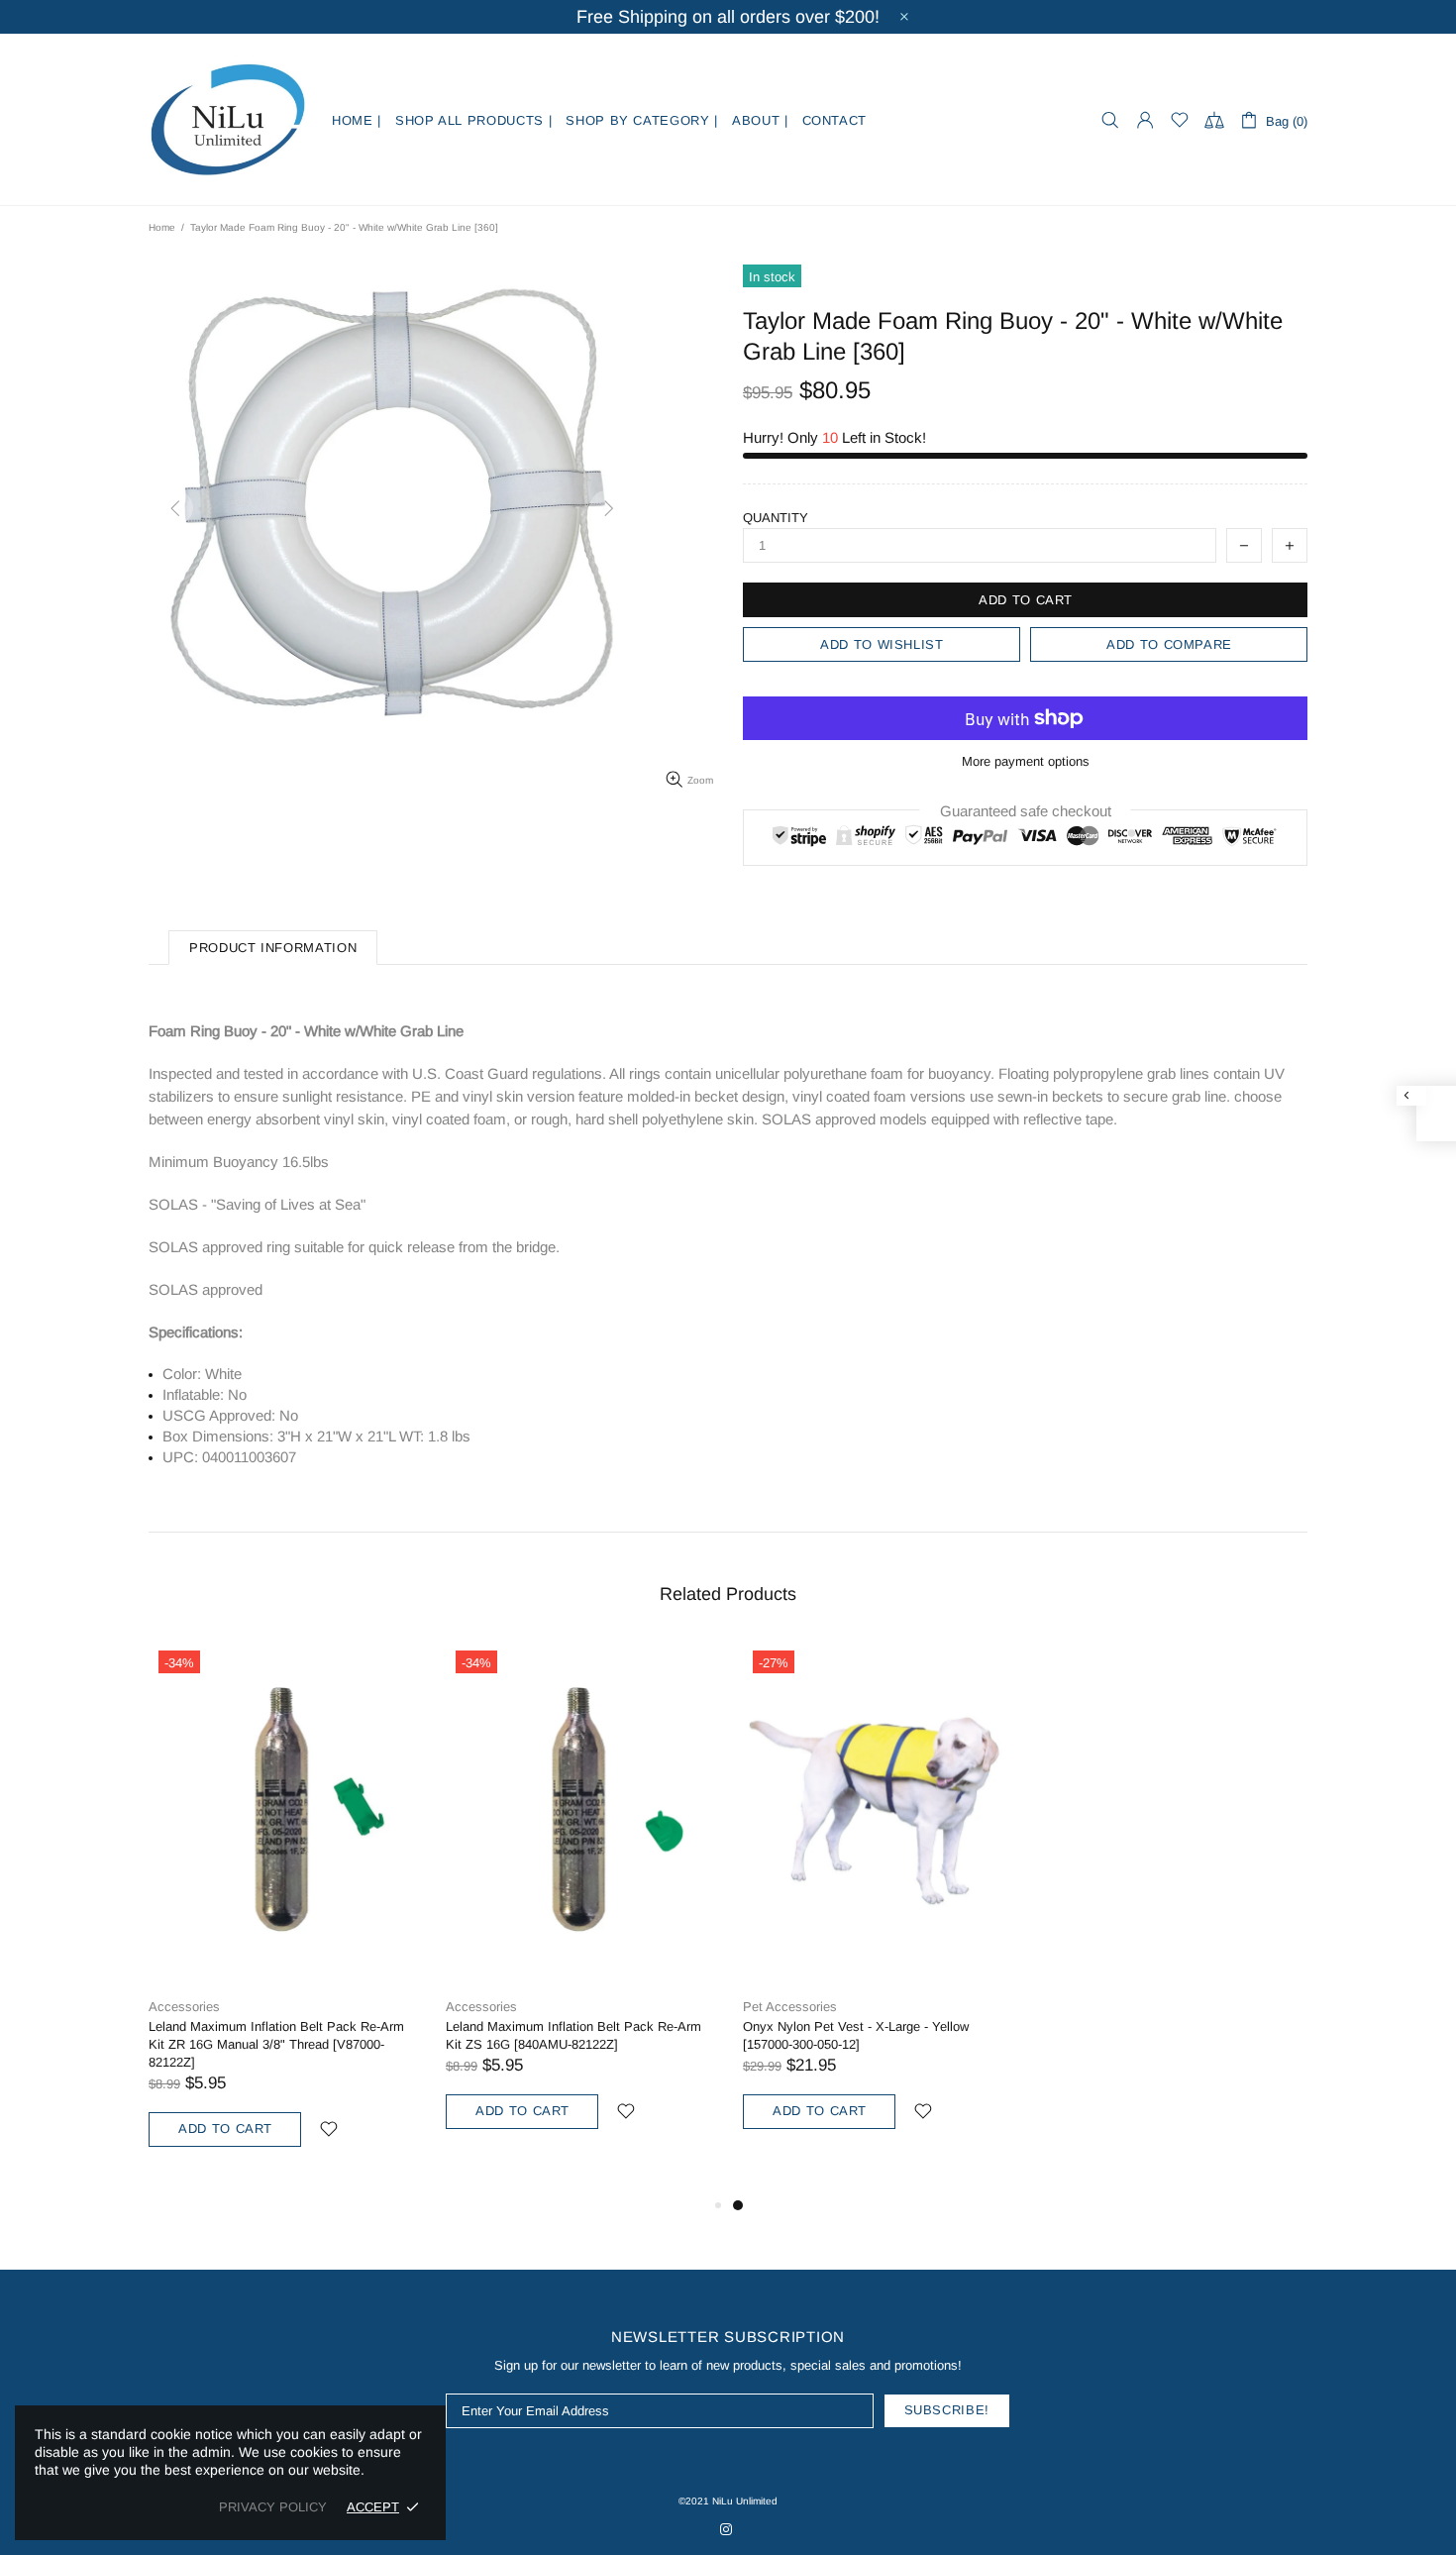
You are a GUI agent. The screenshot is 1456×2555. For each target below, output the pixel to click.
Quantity (776, 518)
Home (162, 227)
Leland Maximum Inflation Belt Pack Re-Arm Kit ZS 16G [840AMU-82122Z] (573, 2035)
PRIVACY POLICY (273, 2507)
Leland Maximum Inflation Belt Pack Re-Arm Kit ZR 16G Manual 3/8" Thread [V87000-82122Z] (276, 2044)
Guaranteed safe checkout (1026, 811)
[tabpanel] (877, 1908)
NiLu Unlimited (228, 120)
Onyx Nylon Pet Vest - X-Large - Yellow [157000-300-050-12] (856, 2035)
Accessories (184, 2007)
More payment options (1026, 761)
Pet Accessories (790, 2007)
